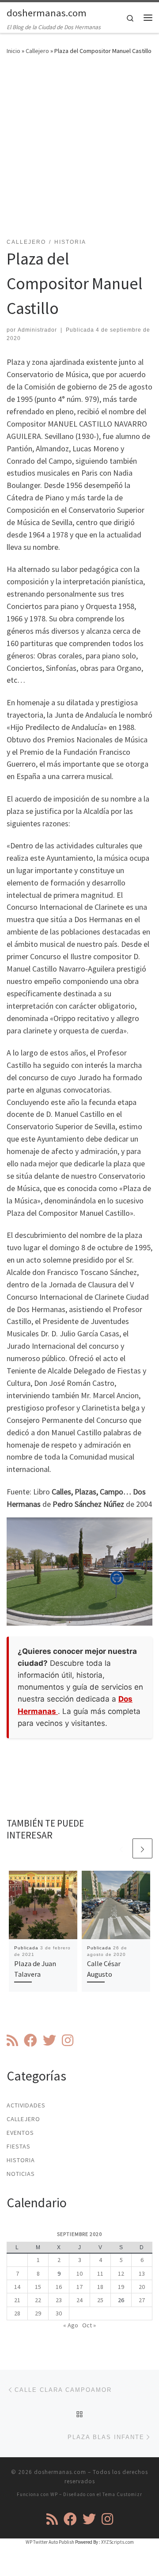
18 (100, 2287)
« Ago (71, 2325)
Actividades (26, 2105)
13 (142, 2273)
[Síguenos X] (49, 2040)
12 (121, 2273)
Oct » (89, 2325)
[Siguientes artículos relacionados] (142, 1848)
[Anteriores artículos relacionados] (121, 1848)
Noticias (21, 2174)
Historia (21, 2160)
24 (79, 2300)
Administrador (37, 330)
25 (100, 2300)
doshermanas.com (60, 2472)
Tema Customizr (122, 2494)
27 (142, 2300)
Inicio (13, 51)
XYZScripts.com (117, 2542)
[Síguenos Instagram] (68, 2040)
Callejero (37, 51)
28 (17, 2313)
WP (54, 2494)
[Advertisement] (79, 152)
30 (59, 2313)
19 (121, 2287)
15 (38, 2287)
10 (79, 2273)
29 (38, 2313)
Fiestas (19, 2146)
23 (59, 2300)
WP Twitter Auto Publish (50, 2542)
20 (142, 2287)
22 (38, 2300)
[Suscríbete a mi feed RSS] (12, 2040)
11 (100, 2273)
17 (79, 2287)
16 (59, 2287)
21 (17, 2300)
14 (17, 2287)
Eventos (20, 2133)
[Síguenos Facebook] (30, 2040)
